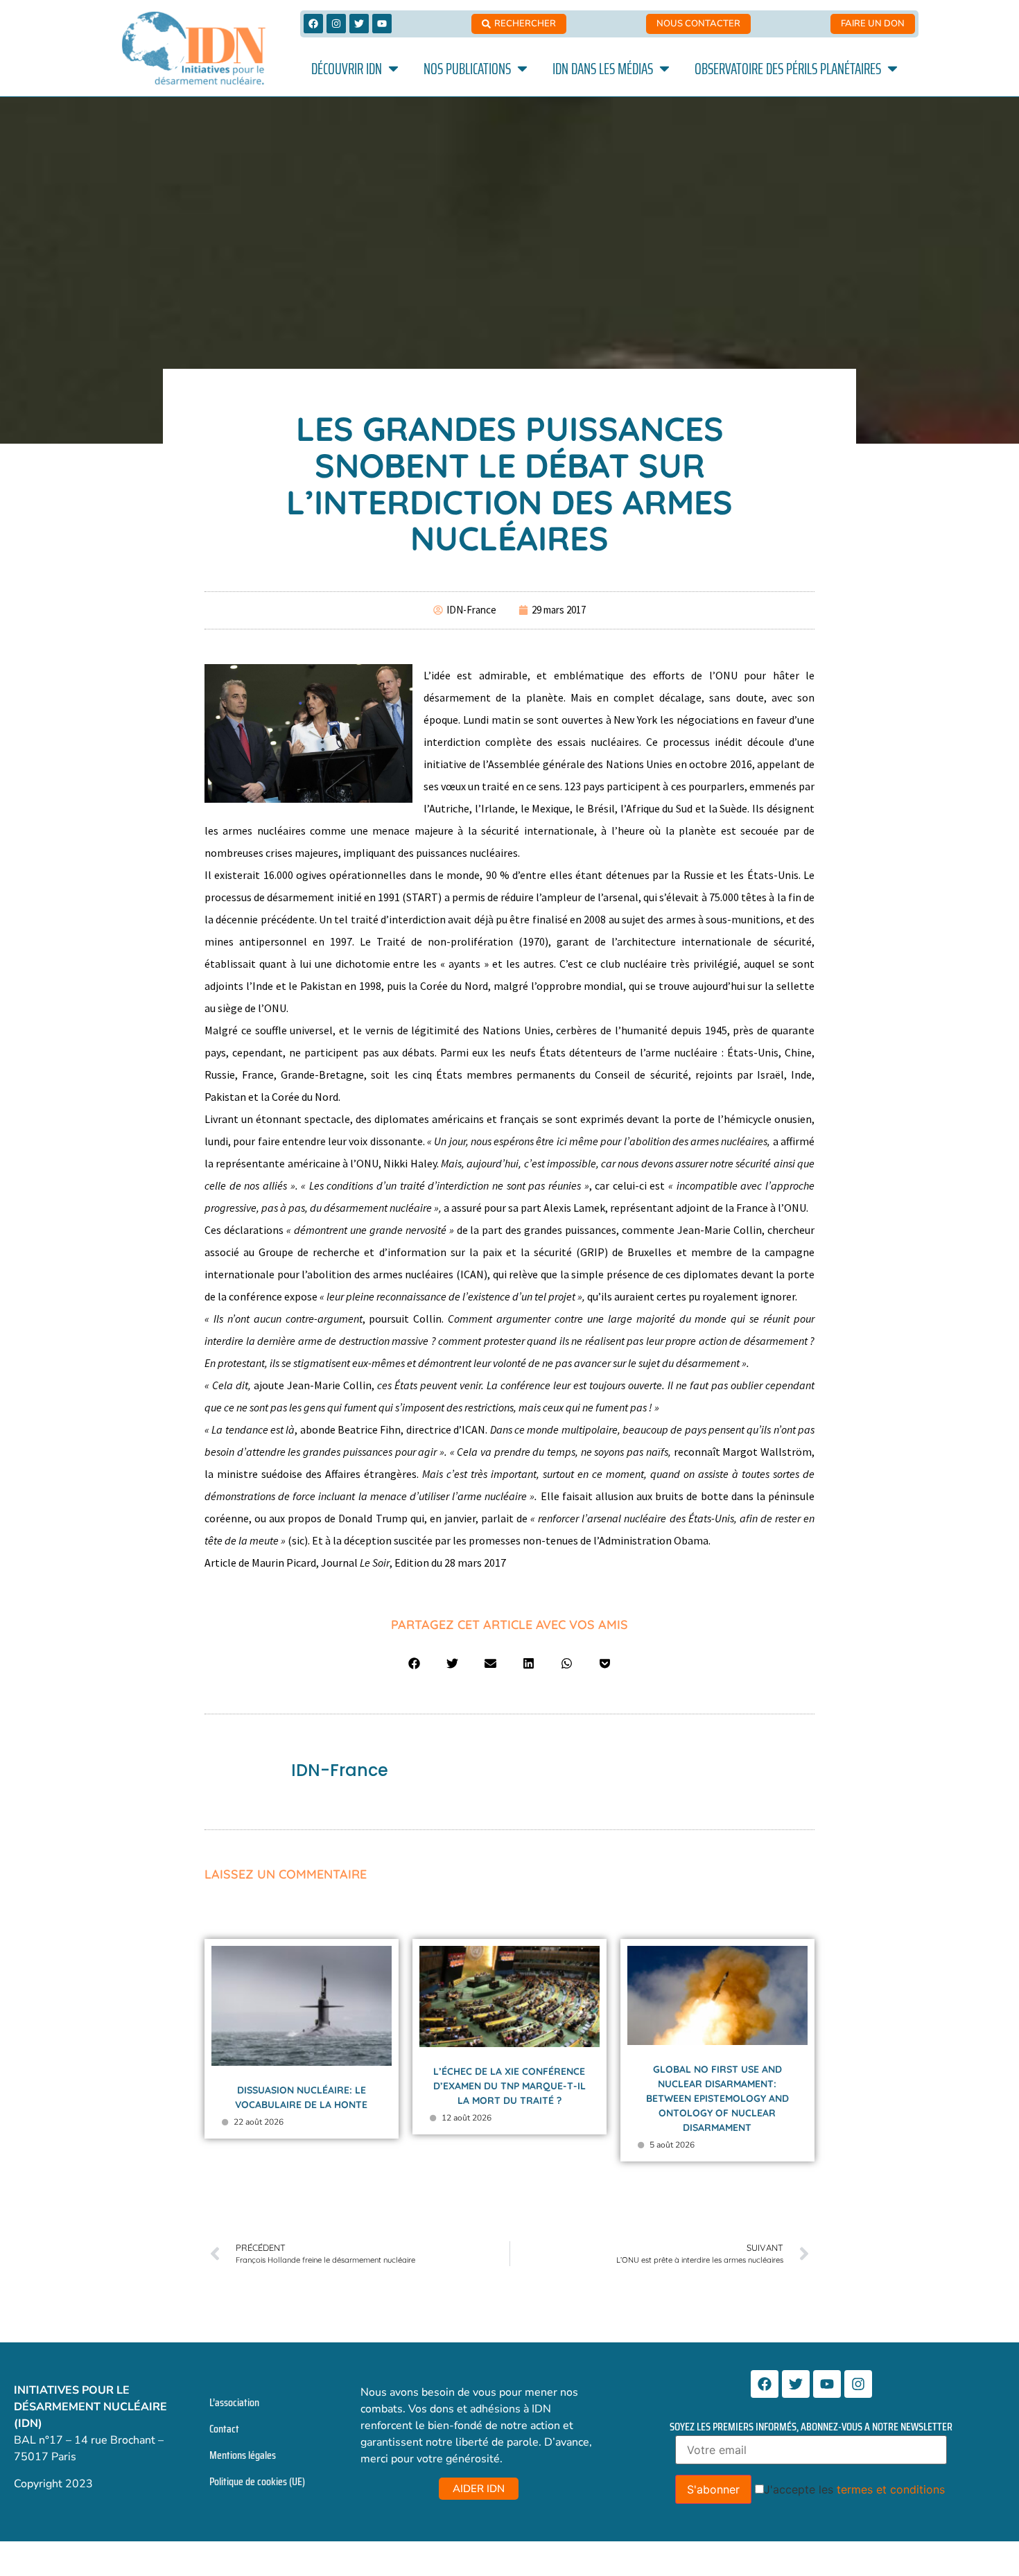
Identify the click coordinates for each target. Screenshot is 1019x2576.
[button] (414, 1663)
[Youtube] (382, 24)
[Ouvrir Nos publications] (522, 69)
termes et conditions (891, 2489)
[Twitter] (359, 24)
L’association (234, 2402)
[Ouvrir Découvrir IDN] (393, 69)
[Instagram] (336, 24)
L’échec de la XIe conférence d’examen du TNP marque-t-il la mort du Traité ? (509, 2086)
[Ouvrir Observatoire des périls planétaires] (892, 69)
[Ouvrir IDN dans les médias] (664, 69)
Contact (224, 2429)
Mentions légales (243, 2455)
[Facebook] (313, 24)
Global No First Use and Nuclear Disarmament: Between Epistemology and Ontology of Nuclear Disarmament (717, 2098)
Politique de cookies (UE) (257, 2481)
